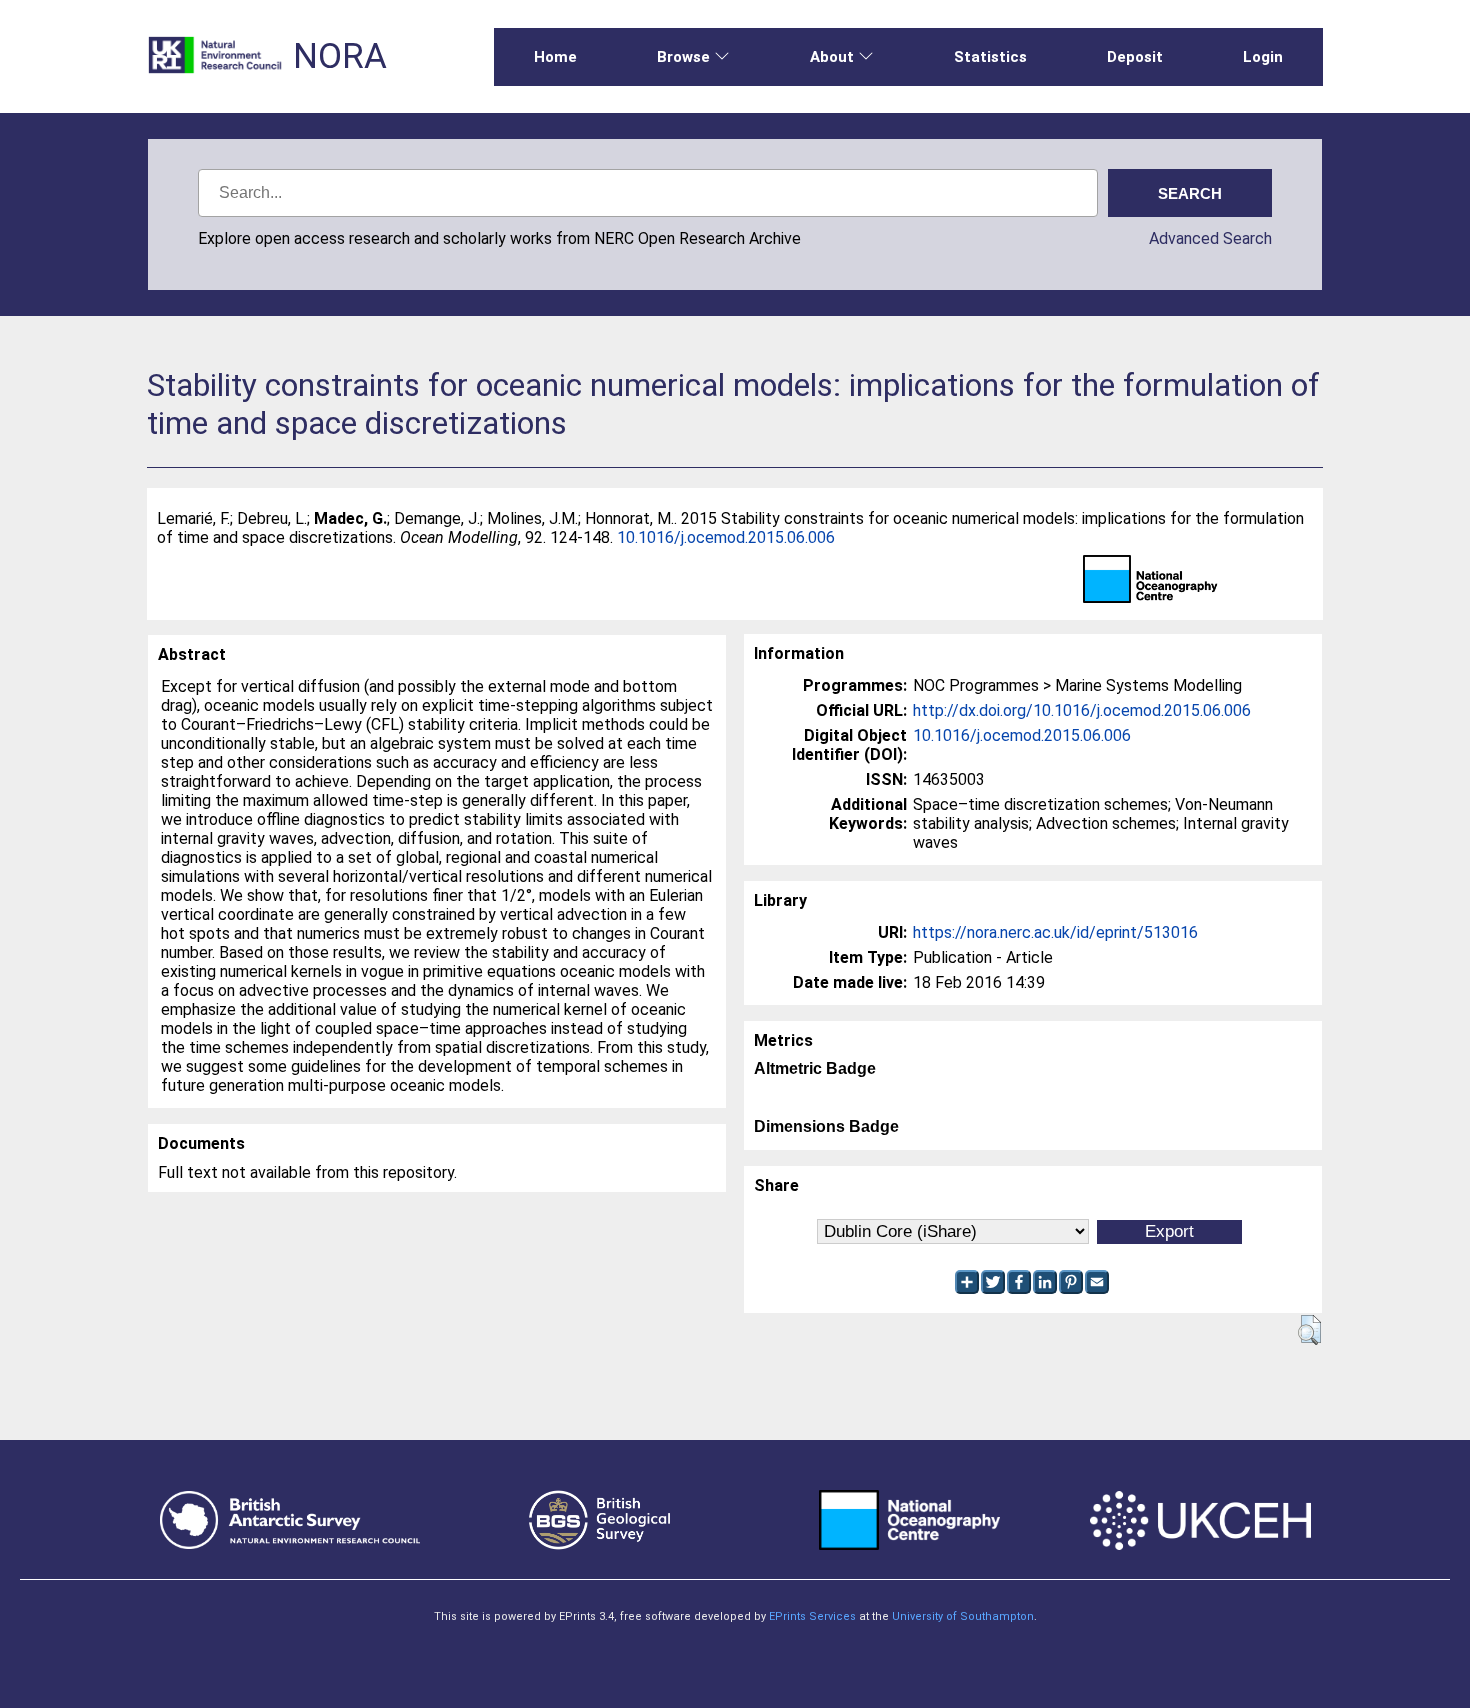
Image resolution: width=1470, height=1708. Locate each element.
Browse (683, 57)
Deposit (1135, 57)
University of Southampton (963, 1616)
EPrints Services (812, 1616)
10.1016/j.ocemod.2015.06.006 (726, 537)
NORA (340, 56)
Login (1263, 57)
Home (555, 57)
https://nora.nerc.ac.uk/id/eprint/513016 (1055, 932)
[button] (1309, 1330)
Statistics (990, 57)
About (832, 57)
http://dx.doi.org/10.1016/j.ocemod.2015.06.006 (1082, 710)
